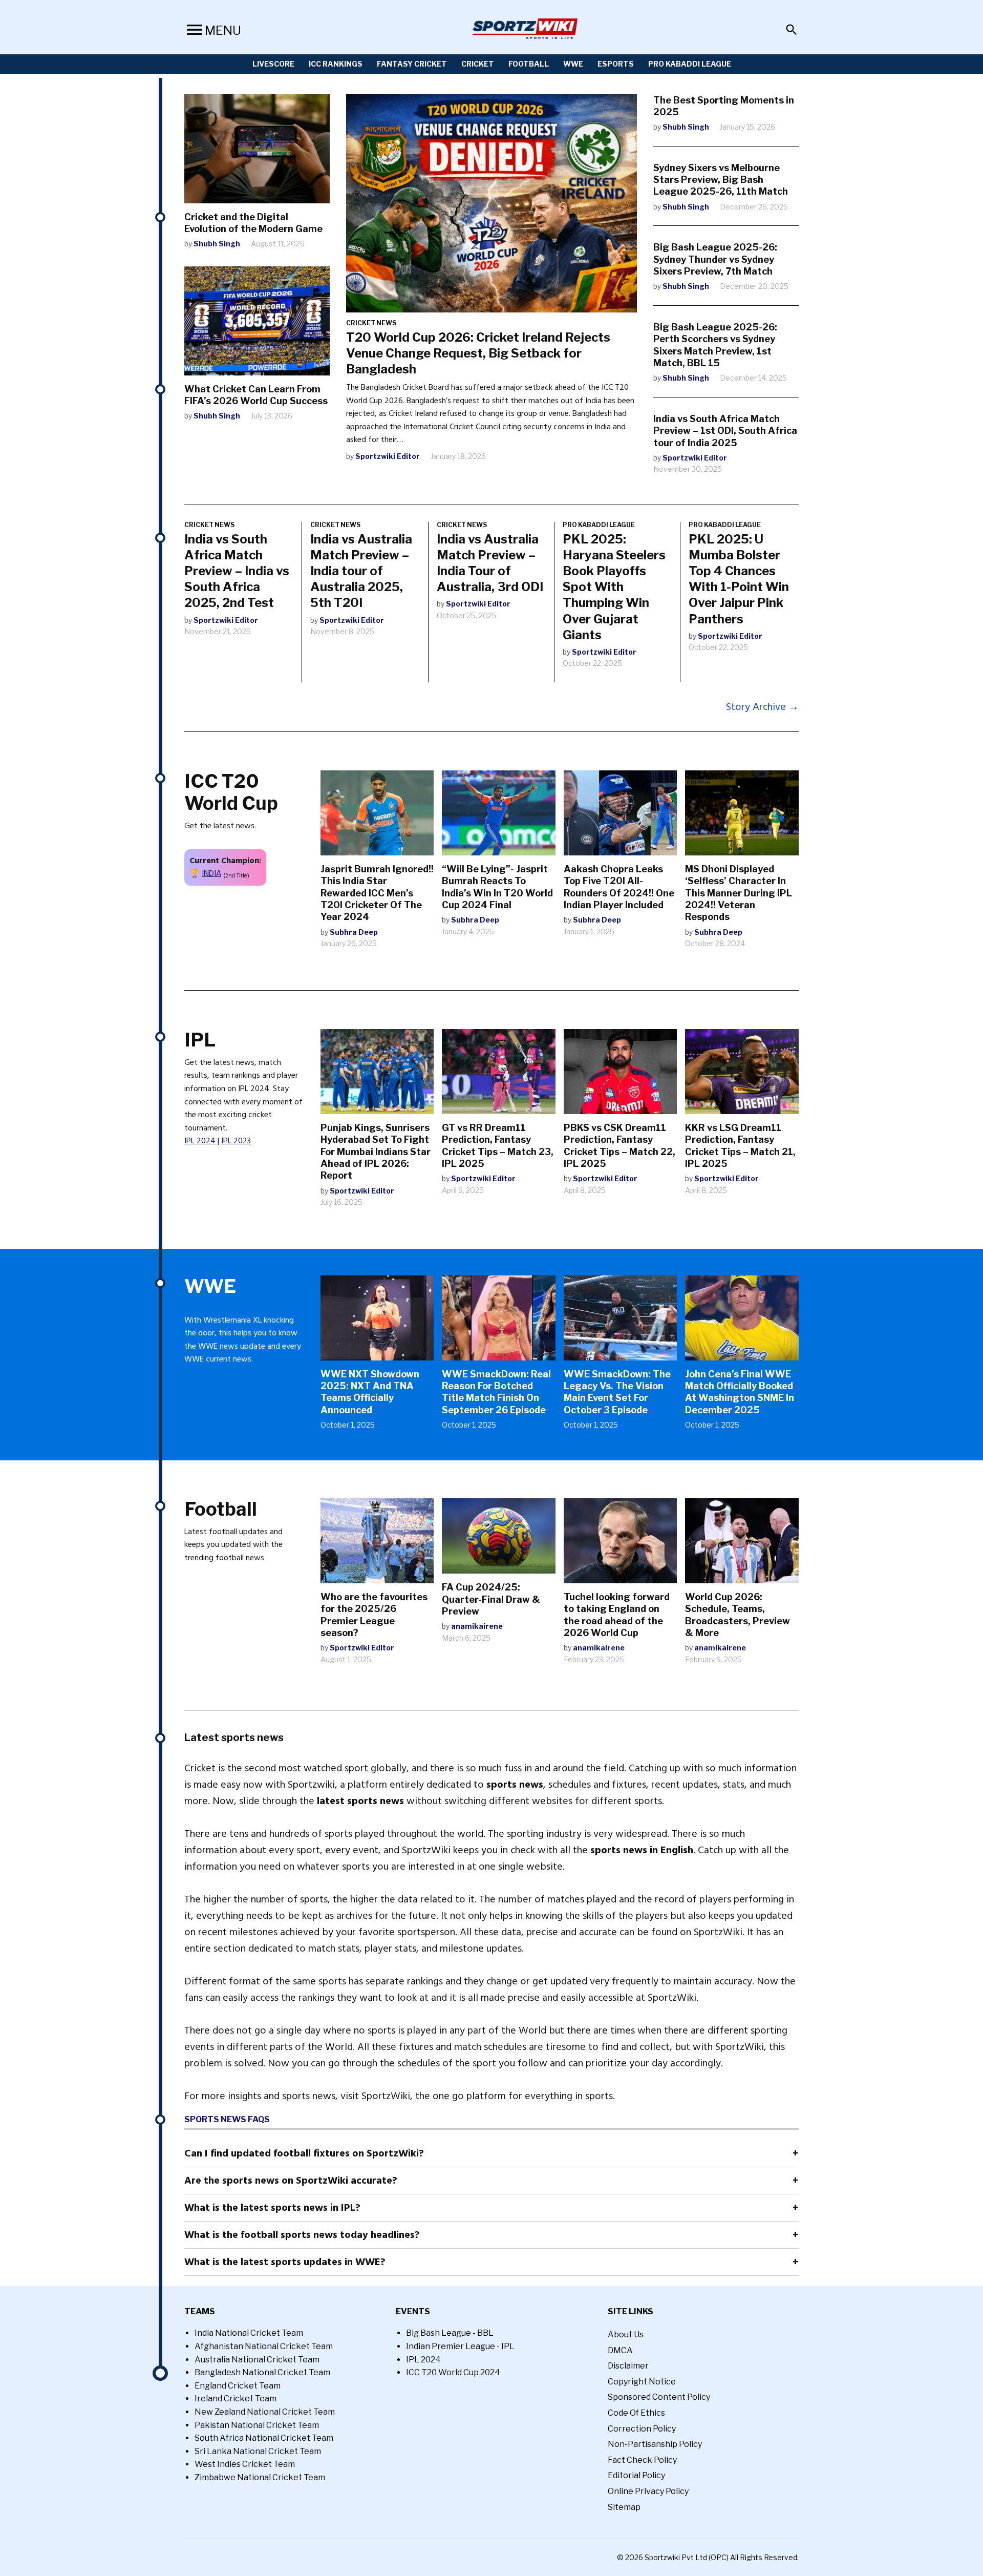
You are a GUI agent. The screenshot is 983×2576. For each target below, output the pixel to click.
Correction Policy (642, 2429)
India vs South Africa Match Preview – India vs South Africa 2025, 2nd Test (237, 571)
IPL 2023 (236, 1141)
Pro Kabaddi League (690, 64)
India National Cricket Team (249, 2333)
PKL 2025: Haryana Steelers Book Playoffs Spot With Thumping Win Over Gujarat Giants (614, 587)
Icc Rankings (336, 64)
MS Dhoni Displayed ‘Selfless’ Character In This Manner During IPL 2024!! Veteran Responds (739, 893)
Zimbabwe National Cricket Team (260, 2477)
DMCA (620, 2350)
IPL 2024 (200, 1141)
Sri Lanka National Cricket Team (258, 2451)
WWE (573, 64)
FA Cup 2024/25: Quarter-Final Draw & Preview (491, 1599)
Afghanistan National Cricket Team (264, 2346)
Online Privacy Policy (648, 2491)
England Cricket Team (238, 2386)
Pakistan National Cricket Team (257, 2425)
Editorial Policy (636, 2475)
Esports (616, 64)
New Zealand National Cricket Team (265, 2412)
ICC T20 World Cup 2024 (453, 2372)
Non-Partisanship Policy (655, 2444)
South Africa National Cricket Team (264, 2438)
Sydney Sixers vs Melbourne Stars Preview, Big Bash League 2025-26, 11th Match (721, 180)
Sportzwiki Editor (388, 456)
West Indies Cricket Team (245, 2464)
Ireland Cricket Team (236, 2399)
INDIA (211, 873)
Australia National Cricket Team (257, 2360)
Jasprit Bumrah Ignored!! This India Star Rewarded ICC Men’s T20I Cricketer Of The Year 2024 (377, 893)
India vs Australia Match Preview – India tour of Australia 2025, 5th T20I (361, 571)
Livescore (273, 64)
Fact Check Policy (642, 2460)
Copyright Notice (642, 2382)
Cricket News (371, 323)
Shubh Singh (217, 244)
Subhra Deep (354, 932)
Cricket (478, 64)
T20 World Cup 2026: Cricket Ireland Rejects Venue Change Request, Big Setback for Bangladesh (478, 353)
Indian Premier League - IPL (460, 2346)
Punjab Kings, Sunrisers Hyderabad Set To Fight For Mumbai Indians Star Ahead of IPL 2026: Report (376, 1152)
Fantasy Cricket (412, 64)
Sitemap (624, 2507)
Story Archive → (762, 707)
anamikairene (477, 1626)
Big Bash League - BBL (450, 2333)
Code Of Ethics (636, 2413)
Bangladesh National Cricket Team (262, 2372)
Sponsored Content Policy (659, 2397)
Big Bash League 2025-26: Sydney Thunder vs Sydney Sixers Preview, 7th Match (715, 259)
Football (529, 64)
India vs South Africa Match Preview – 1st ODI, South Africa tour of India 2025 (725, 431)
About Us (626, 2334)
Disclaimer (628, 2366)
